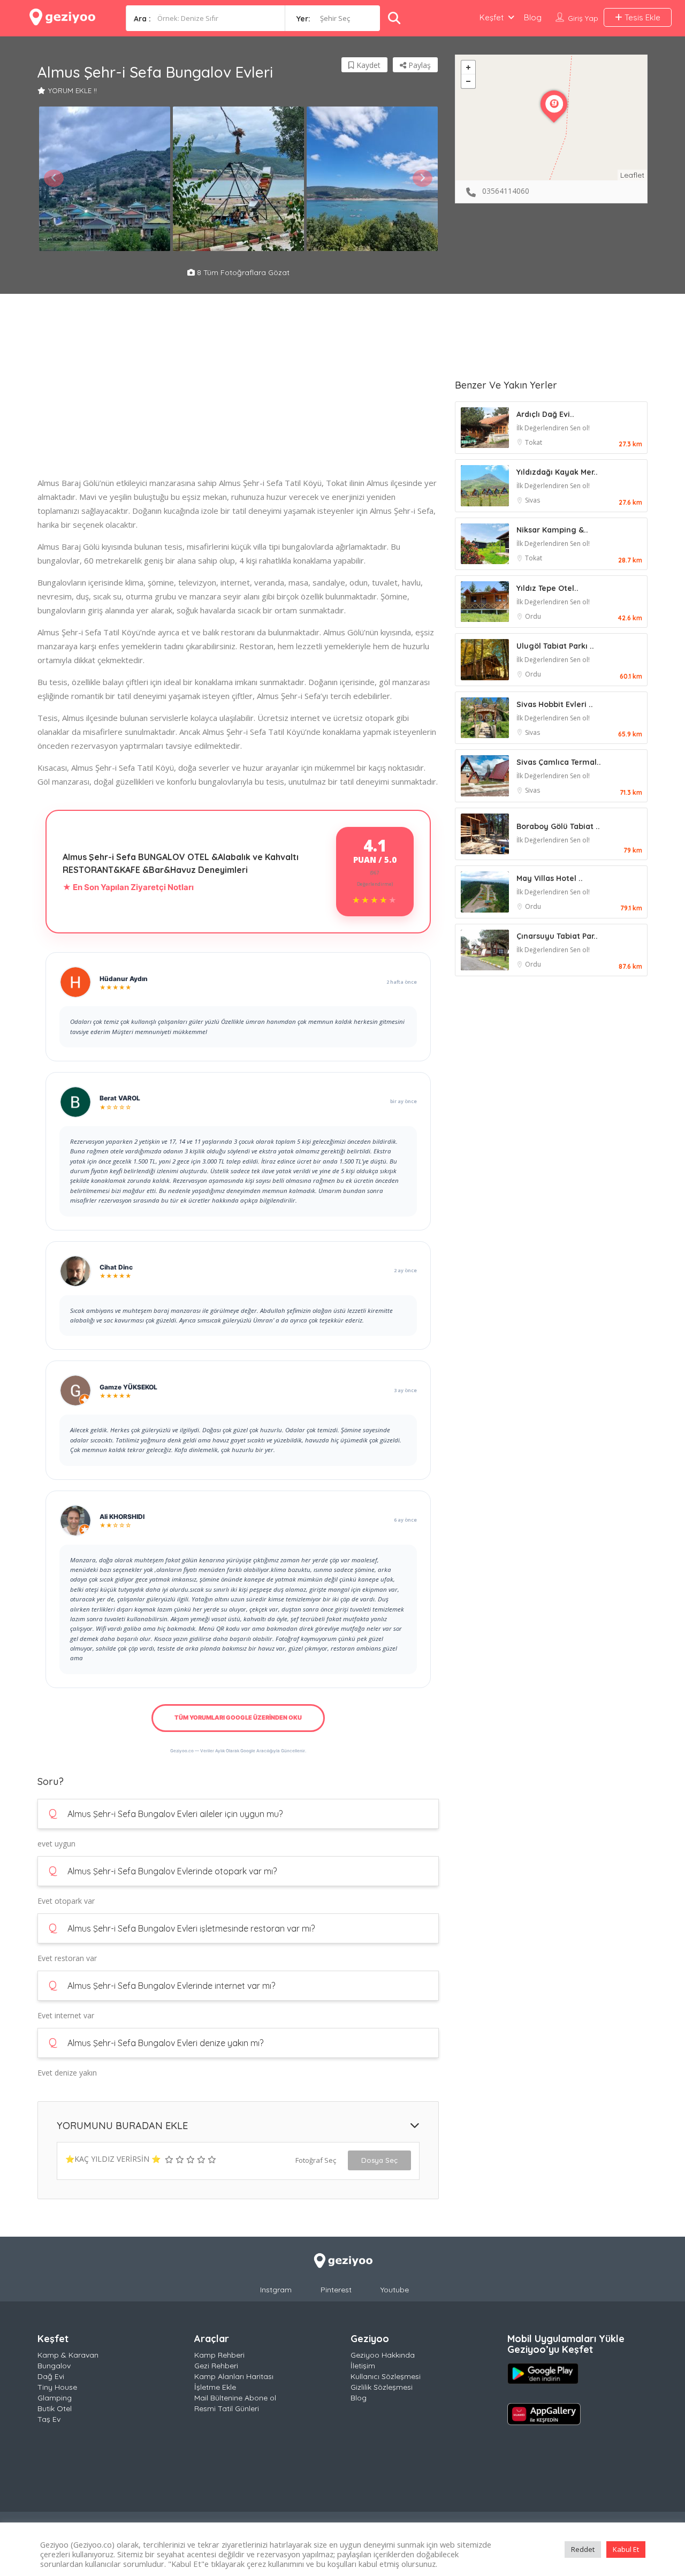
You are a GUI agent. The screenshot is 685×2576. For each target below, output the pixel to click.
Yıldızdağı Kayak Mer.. (557, 472)
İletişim (363, 2366)
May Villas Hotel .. (550, 878)
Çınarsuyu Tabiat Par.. (557, 936)
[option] (104, 179)
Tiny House (57, 2387)
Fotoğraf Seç (316, 2160)
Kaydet (367, 65)
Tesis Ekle (641, 17)
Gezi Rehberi (216, 2366)
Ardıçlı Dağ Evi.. (545, 414)
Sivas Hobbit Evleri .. (555, 704)
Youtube (395, 2290)
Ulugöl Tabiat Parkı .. (555, 646)
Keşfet (492, 17)
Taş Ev (49, 2419)
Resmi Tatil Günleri (227, 2408)
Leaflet (632, 175)
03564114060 (506, 191)
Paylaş (418, 65)
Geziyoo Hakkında (383, 2355)
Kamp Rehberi (219, 2355)
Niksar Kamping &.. (552, 530)
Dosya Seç (379, 2160)
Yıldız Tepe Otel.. (547, 588)
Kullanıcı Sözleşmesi (386, 2376)
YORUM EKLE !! (73, 90)
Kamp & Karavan (68, 2355)
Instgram (276, 2290)
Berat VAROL (120, 1098)
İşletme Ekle (215, 2387)
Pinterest (336, 2290)
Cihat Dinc (116, 1267)
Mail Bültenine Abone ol (235, 2398)
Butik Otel (55, 2408)
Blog (533, 17)
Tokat (534, 442)
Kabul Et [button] (626, 2549)
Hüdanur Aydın (124, 979)
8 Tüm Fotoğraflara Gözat (242, 272)
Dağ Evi (51, 2376)
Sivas (532, 500)
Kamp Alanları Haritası (234, 2376)
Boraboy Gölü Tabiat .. (558, 826)
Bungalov (54, 2366)
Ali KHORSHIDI (122, 1517)
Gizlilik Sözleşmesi (382, 2387)
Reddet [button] (583, 2549)
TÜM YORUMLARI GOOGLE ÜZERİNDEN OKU (238, 1718)
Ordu (533, 616)
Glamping (55, 2398)
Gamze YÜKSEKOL (128, 1387)
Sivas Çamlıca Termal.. (559, 762)
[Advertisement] (238, 401)
